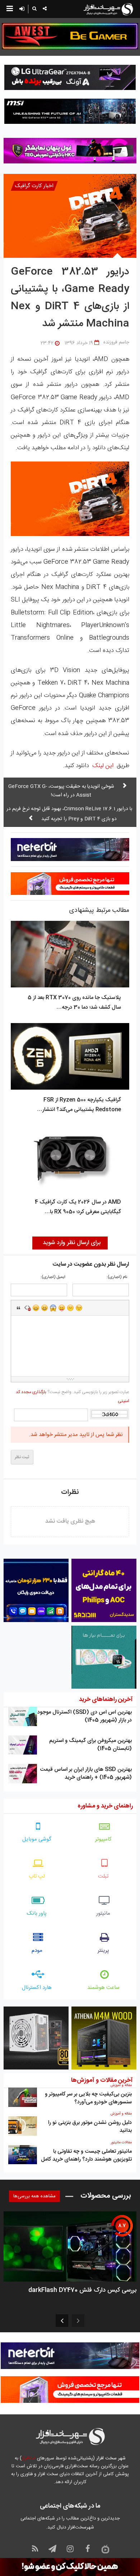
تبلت (103, 1876)
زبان (62, 1308)
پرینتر (103, 1951)
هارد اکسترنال (37, 1988)
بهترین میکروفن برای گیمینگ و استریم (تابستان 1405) (90, 1745)
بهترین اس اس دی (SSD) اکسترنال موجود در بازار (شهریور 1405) (85, 1716)
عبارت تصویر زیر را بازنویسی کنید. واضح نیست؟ (73, 1397)
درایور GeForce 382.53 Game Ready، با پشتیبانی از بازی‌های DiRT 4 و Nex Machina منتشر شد (70, 298)
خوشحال (45, 1308)
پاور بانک (37, 1913)
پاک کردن (27, 1308)
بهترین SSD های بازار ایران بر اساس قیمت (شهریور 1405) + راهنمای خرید (86, 1773)
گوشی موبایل (37, 1839)
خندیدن (36, 1308)
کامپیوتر (103, 1839)
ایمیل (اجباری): (53, 1277)
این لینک (103, 766)
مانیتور (103, 1913)
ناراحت (70, 1308)
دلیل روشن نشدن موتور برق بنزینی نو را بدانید (90, 2127)
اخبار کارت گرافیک (34, 186)
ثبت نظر (22, 1457)
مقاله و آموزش (121, 2085)
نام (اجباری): (117, 1277)
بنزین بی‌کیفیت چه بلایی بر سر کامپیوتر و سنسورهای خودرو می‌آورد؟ (88, 2098)
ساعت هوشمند (103, 1988)
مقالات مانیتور (121, 2143)
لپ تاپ (37, 1876)
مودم (37, 1951)
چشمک (79, 1308)
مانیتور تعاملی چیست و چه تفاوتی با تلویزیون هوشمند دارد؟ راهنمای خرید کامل (86, 2155)
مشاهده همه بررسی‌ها (34, 2196)
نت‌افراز (29, 2458)
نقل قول (19, 1308)
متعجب (53, 1308)
